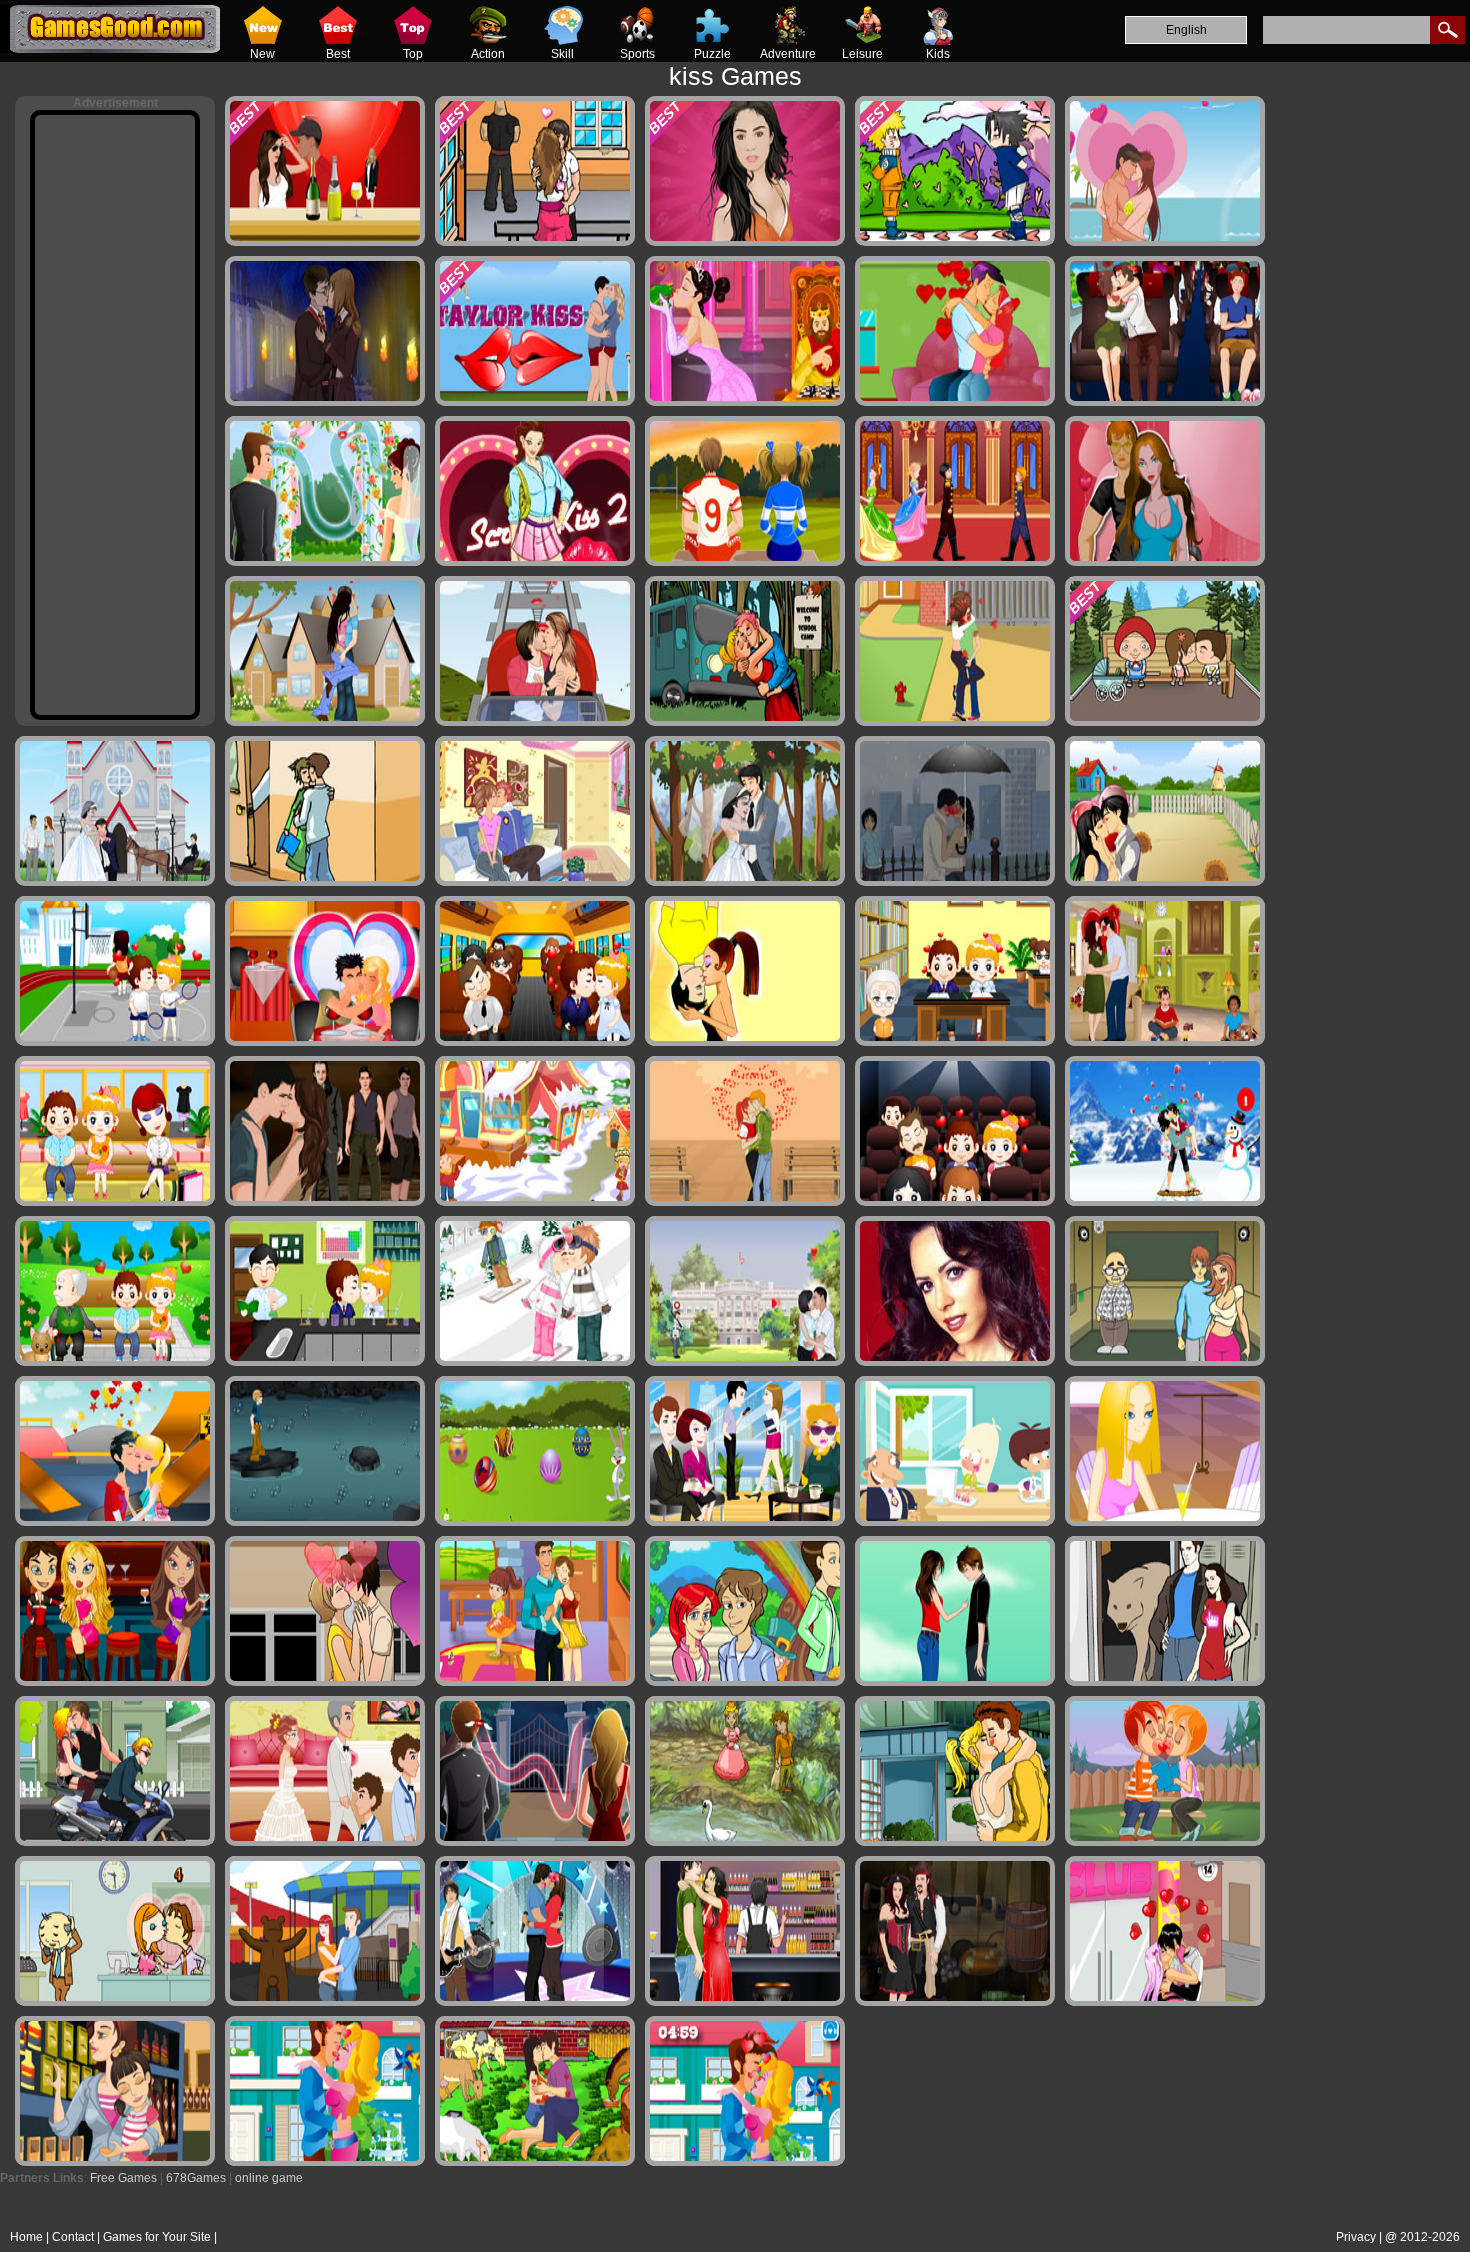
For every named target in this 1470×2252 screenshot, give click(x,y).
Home (26, 2237)
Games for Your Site (157, 2237)
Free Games (123, 2178)
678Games (196, 2178)
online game (269, 2178)
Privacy (1356, 2237)
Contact (73, 2237)
